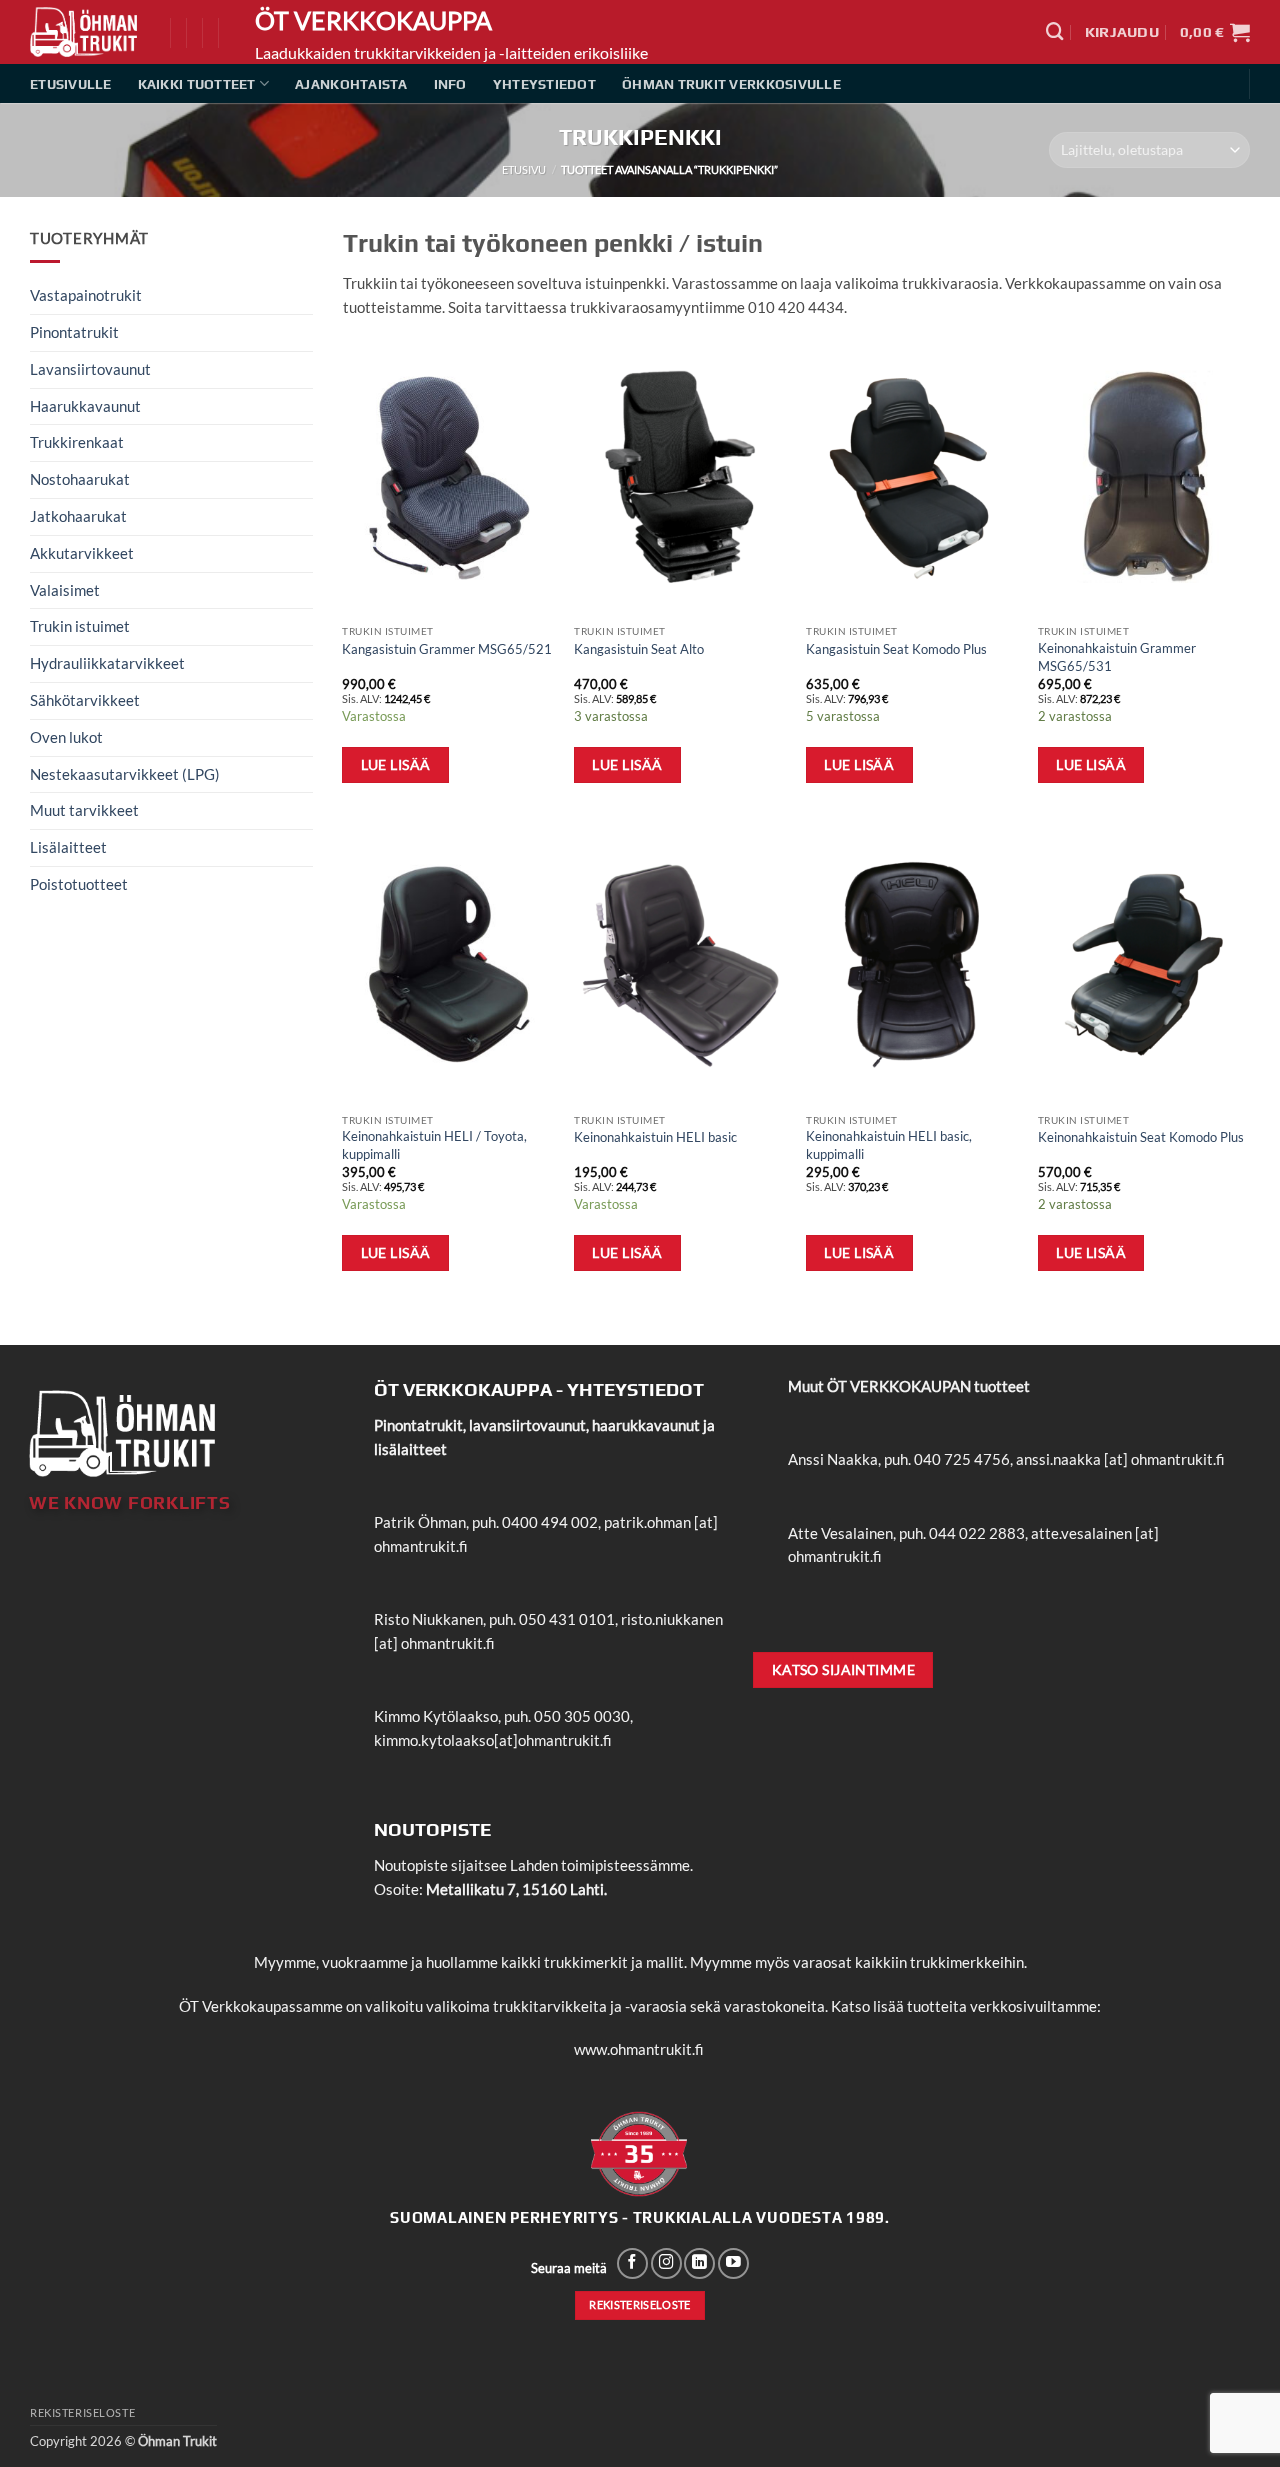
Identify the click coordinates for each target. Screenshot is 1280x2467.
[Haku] (1055, 31)
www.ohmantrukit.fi (639, 2049)
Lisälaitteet (68, 847)
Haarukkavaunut (85, 406)
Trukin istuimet (80, 626)
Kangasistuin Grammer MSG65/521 (447, 649)
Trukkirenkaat (77, 442)
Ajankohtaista (351, 84)
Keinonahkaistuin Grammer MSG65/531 (1117, 656)
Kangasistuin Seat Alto (639, 649)
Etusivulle (71, 84)
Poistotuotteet (79, 884)
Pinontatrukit (74, 332)
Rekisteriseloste (82, 2412)
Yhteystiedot (544, 84)
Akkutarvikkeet (82, 553)
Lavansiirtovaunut (90, 369)
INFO (450, 84)
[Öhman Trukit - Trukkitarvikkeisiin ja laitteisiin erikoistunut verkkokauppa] (85, 32)
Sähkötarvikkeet (85, 700)
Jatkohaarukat (78, 516)
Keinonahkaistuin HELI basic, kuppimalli (889, 1144)
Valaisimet (65, 590)
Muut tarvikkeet (84, 810)
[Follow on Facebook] (632, 2263)
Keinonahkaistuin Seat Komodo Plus (1141, 1137)
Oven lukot (66, 737)
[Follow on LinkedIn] (699, 2263)
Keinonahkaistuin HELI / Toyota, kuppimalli (434, 1144)
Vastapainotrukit (86, 295)
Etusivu (524, 169)
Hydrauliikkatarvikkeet (107, 663)
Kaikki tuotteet (197, 84)
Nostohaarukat (80, 479)
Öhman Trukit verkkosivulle (731, 84)
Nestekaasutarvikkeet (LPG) (125, 774)
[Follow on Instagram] (666, 2263)
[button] (1122, 32)
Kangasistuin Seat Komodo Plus (896, 649)
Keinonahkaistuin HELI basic (655, 1137)
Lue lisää (396, 764)
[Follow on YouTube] (733, 2263)
